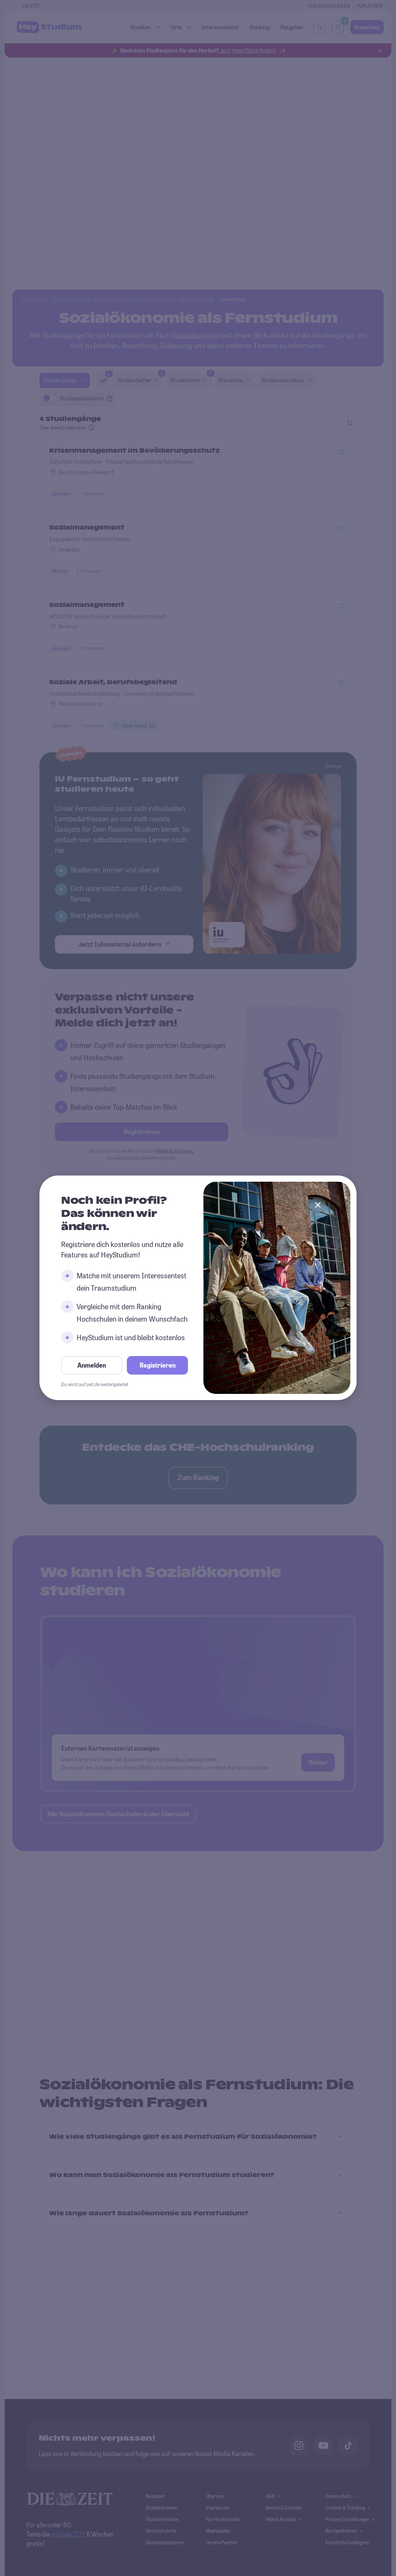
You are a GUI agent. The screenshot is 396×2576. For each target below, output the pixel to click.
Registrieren (158, 1366)
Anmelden (92, 1366)
